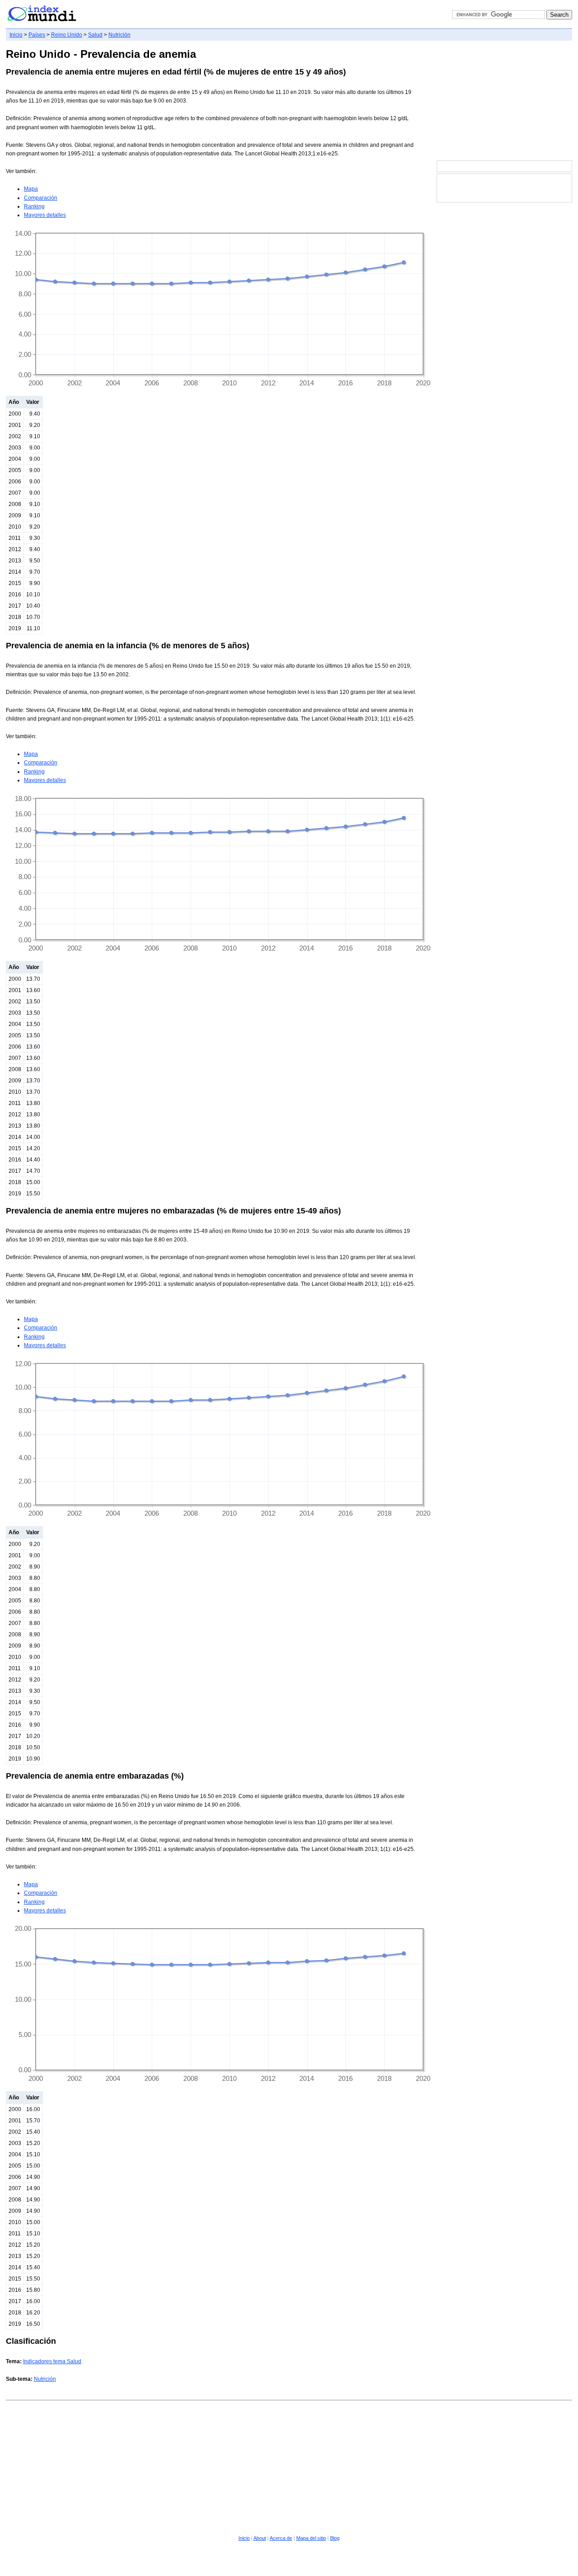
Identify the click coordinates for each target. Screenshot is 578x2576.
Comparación (41, 198)
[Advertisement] (504, 101)
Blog (335, 2538)
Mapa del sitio (311, 2538)
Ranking (34, 206)
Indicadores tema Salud (52, 2361)
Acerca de (281, 2538)
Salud (95, 35)
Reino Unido (67, 35)
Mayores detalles (45, 215)
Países (37, 35)
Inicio (16, 35)
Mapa (31, 189)
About (260, 2538)
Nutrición (119, 35)
